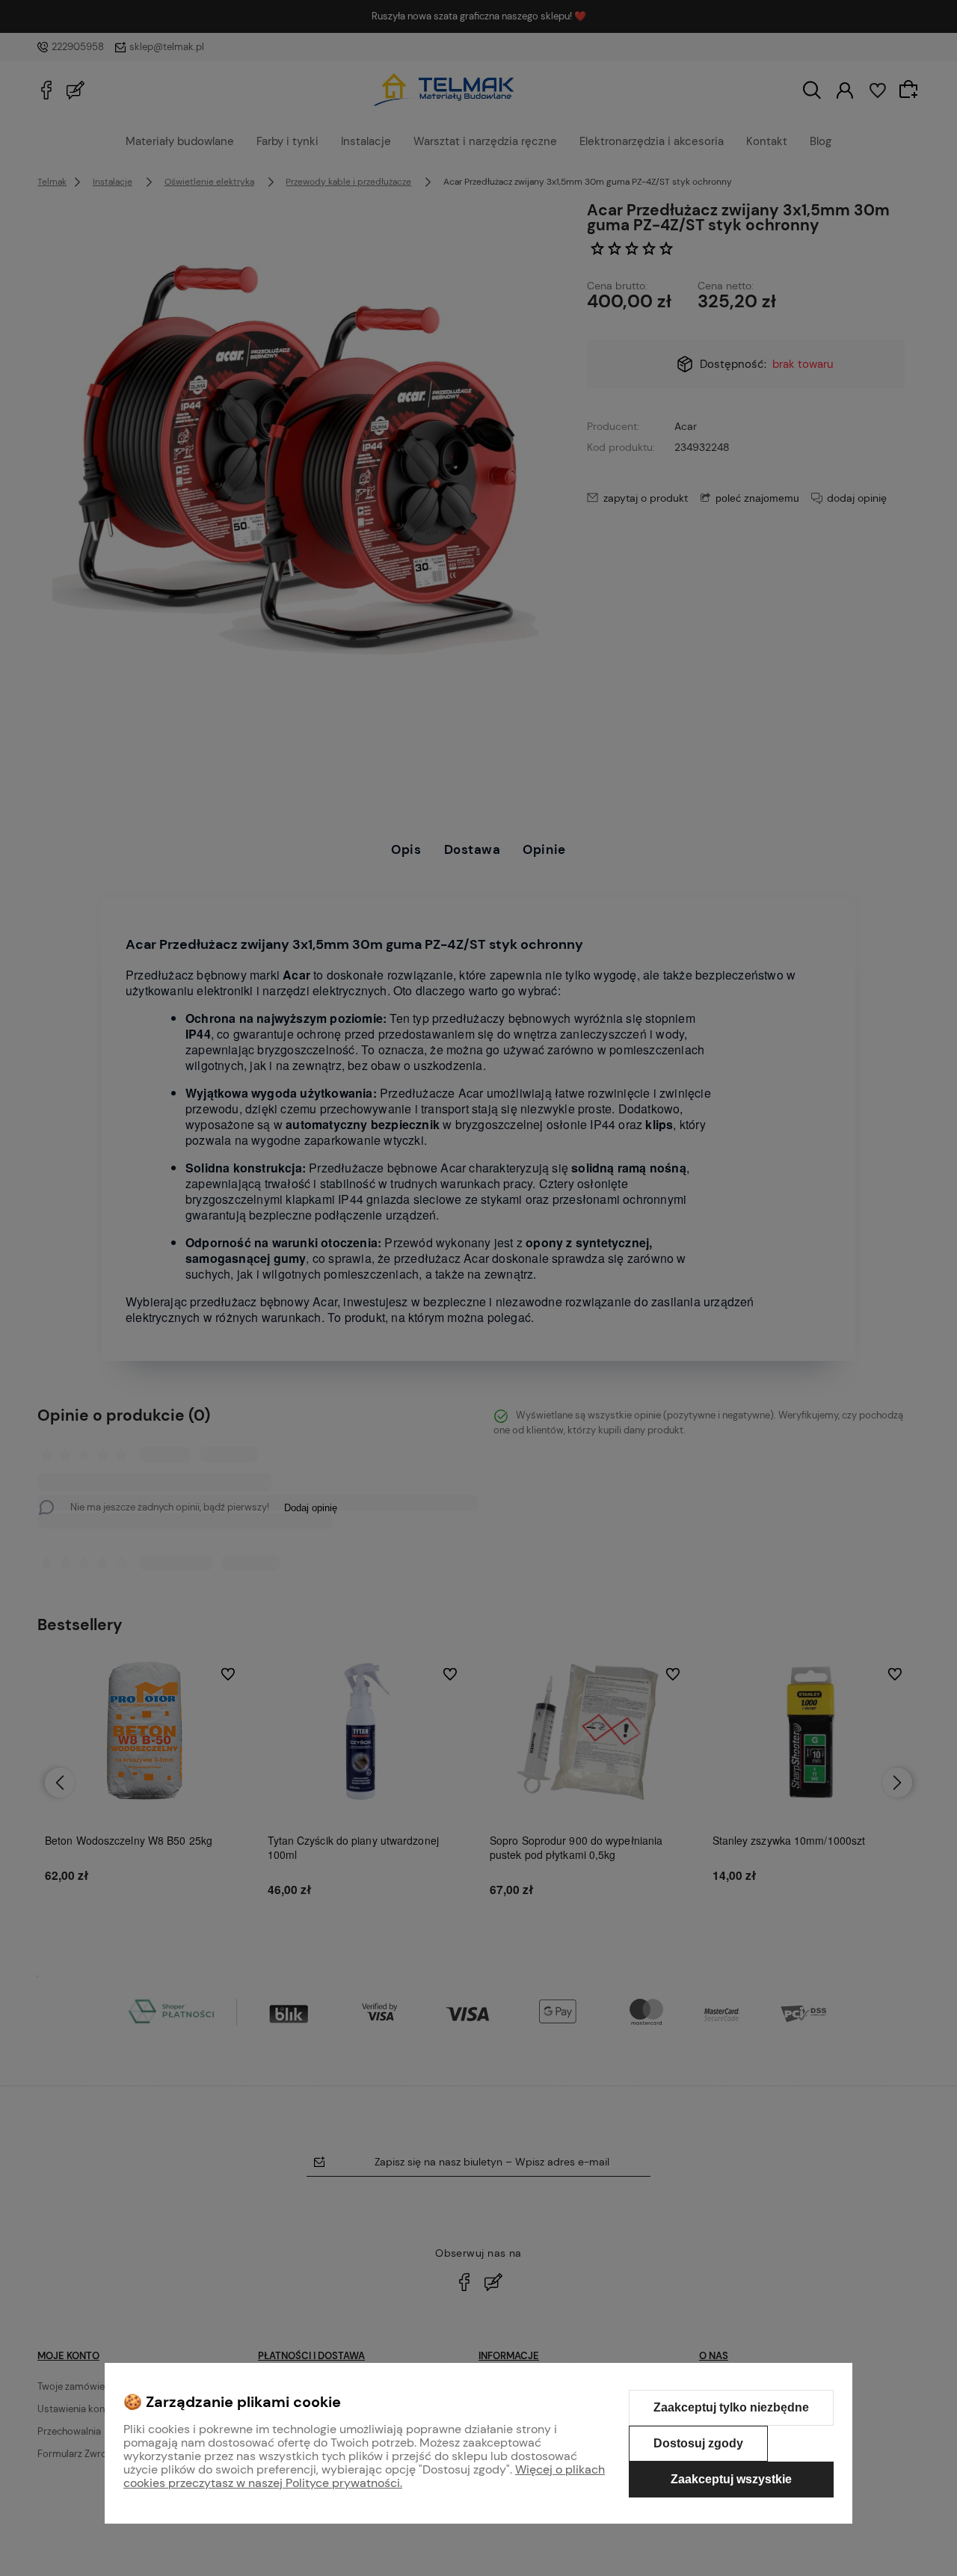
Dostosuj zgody (698, 2443)
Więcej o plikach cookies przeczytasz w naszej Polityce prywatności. (364, 2476)
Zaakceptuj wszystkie (731, 2479)
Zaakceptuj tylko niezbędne (731, 2407)
